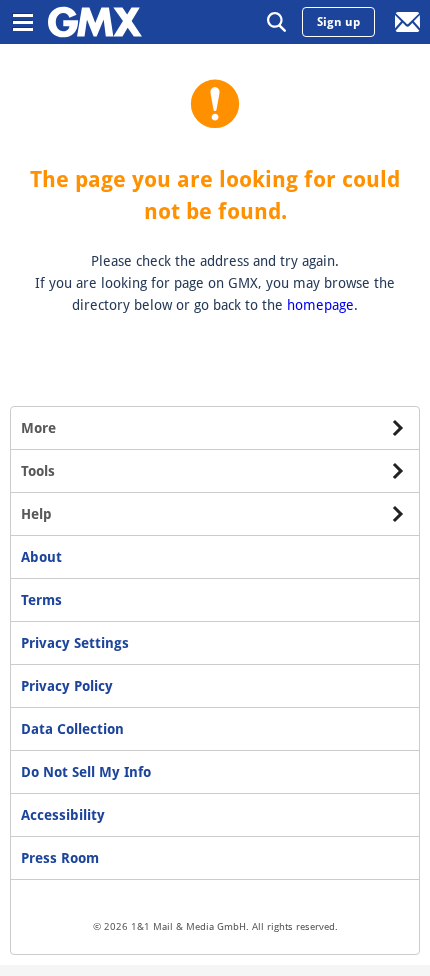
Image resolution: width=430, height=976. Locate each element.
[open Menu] (22, 22)
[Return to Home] (95, 22)
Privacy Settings (75, 643)
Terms (41, 600)
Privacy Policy (67, 686)
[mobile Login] (408, 22)
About (41, 557)
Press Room (60, 858)
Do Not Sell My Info (86, 772)
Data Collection (72, 729)
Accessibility (63, 815)
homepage (320, 305)
